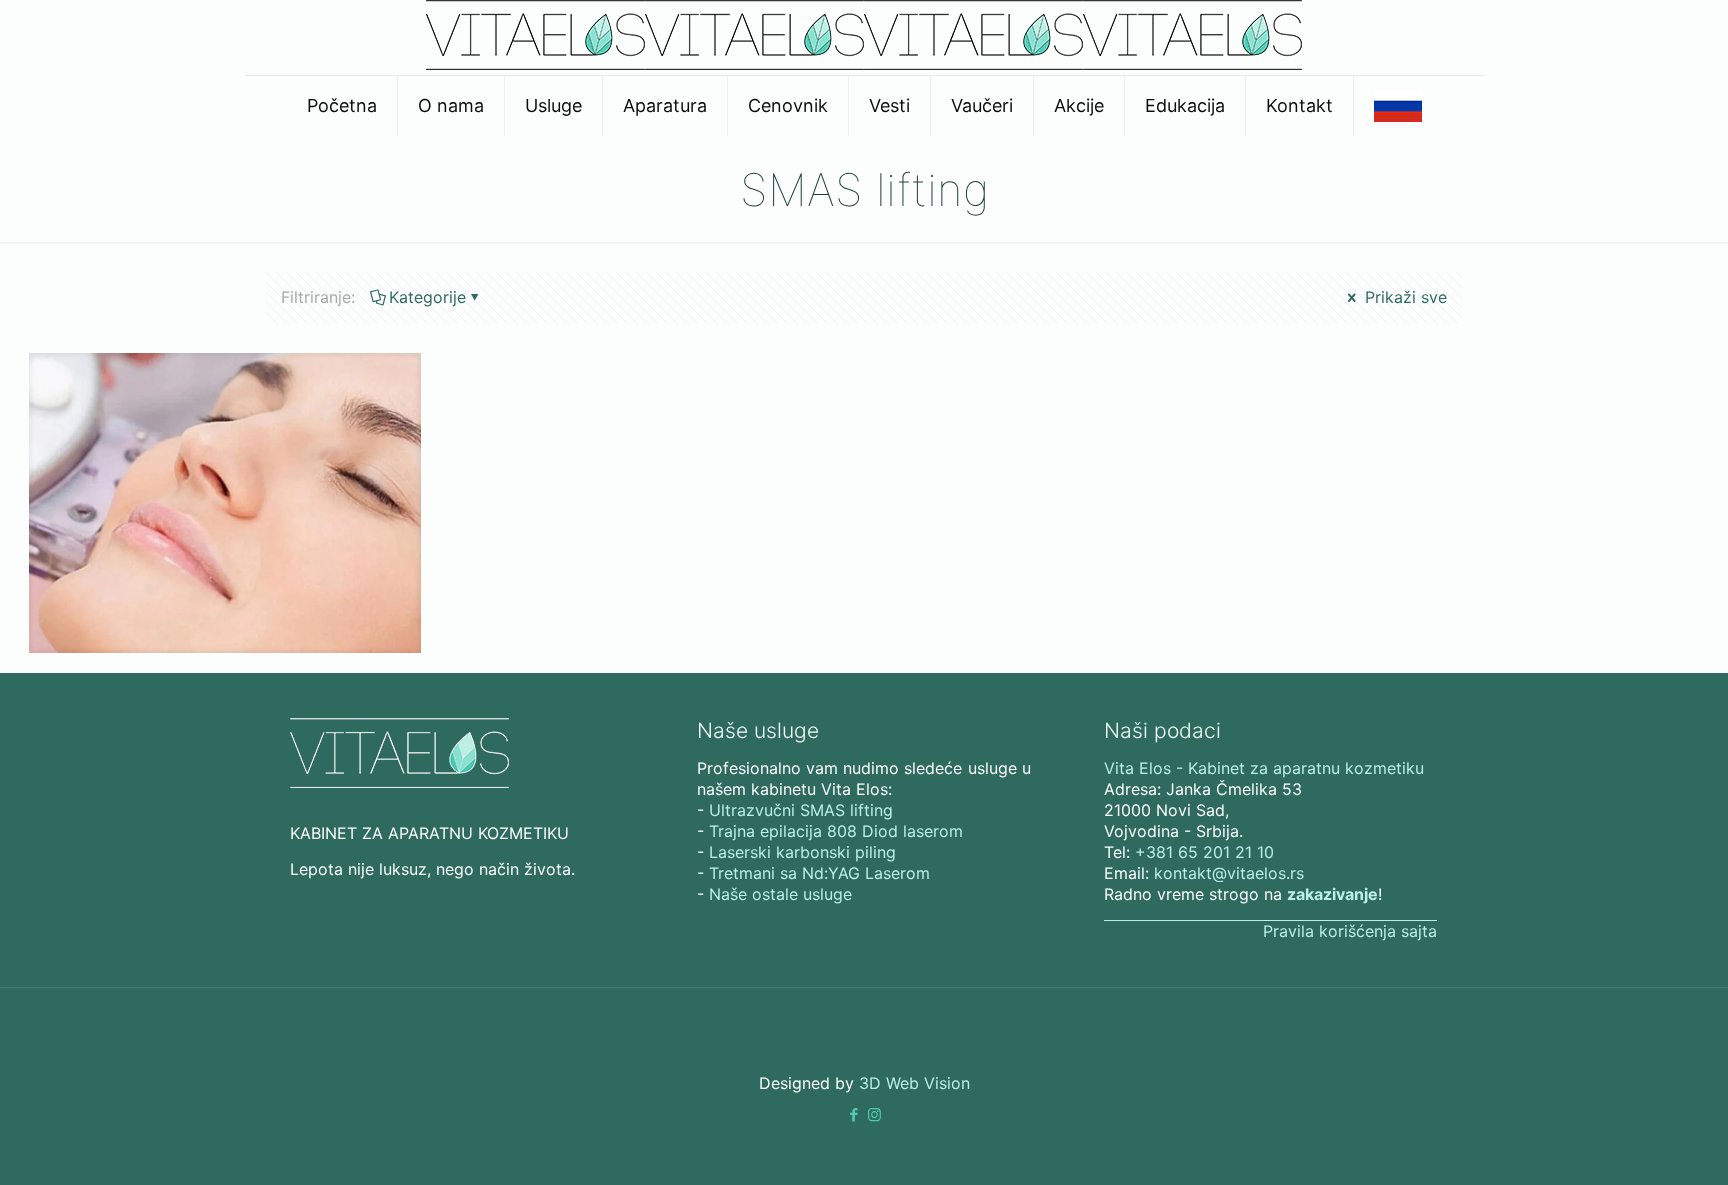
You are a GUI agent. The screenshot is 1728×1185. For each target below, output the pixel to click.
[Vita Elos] (864, 64)
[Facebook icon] (853, 1114)
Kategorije (427, 297)
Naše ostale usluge (780, 894)
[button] (853, 1114)
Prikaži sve (1403, 297)
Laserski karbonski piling (802, 852)
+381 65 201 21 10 (1204, 852)
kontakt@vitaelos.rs (1229, 873)
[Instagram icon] (874, 1114)
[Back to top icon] (1632, 1144)
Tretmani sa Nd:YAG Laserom (819, 873)
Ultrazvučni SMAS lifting (801, 810)
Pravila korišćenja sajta (1350, 931)
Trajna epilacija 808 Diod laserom (836, 831)
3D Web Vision (914, 1083)
